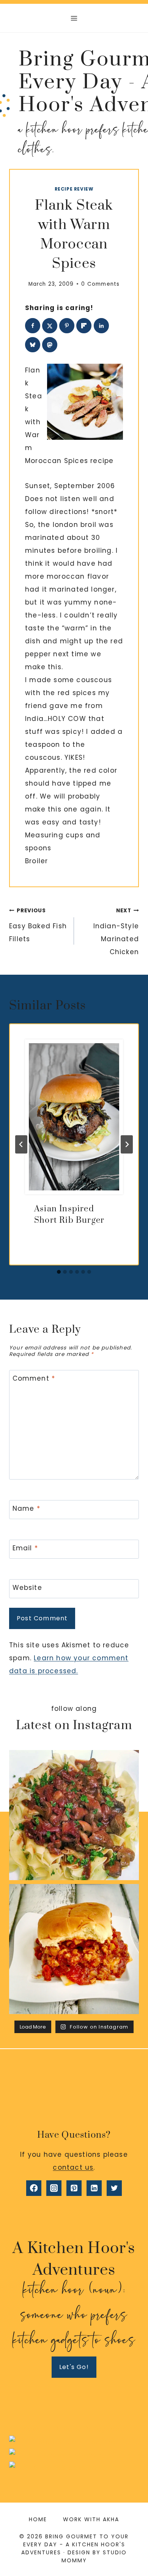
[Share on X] (50, 326)
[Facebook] (34, 2188)
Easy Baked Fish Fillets (38, 925)
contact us (73, 2167)
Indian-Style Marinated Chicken (116, 932)
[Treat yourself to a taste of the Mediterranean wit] (74, 1815)
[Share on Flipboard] (84, 326)
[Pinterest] (74, 2188)
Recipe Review (74, 189)
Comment (34, 1379)
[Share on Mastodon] (50, 345)
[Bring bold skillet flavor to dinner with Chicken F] (74, 1949)
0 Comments (100, 284)
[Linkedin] (94, 2188)
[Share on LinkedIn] (101, 326)
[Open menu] (74, 18)
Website (27, 1588)
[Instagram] (54, 2188)
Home (38, 2519)
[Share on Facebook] (33, 326)
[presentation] (74, 1117)
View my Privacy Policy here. (74, 2429)
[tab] (59, 1272)
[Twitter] (114, 2188)
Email (25, 1548)
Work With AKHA (91, 2519)
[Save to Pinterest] (67, 326)
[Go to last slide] (21, 1144)
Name (26, 1509)
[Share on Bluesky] (33, 345)
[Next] (127, 1144)
